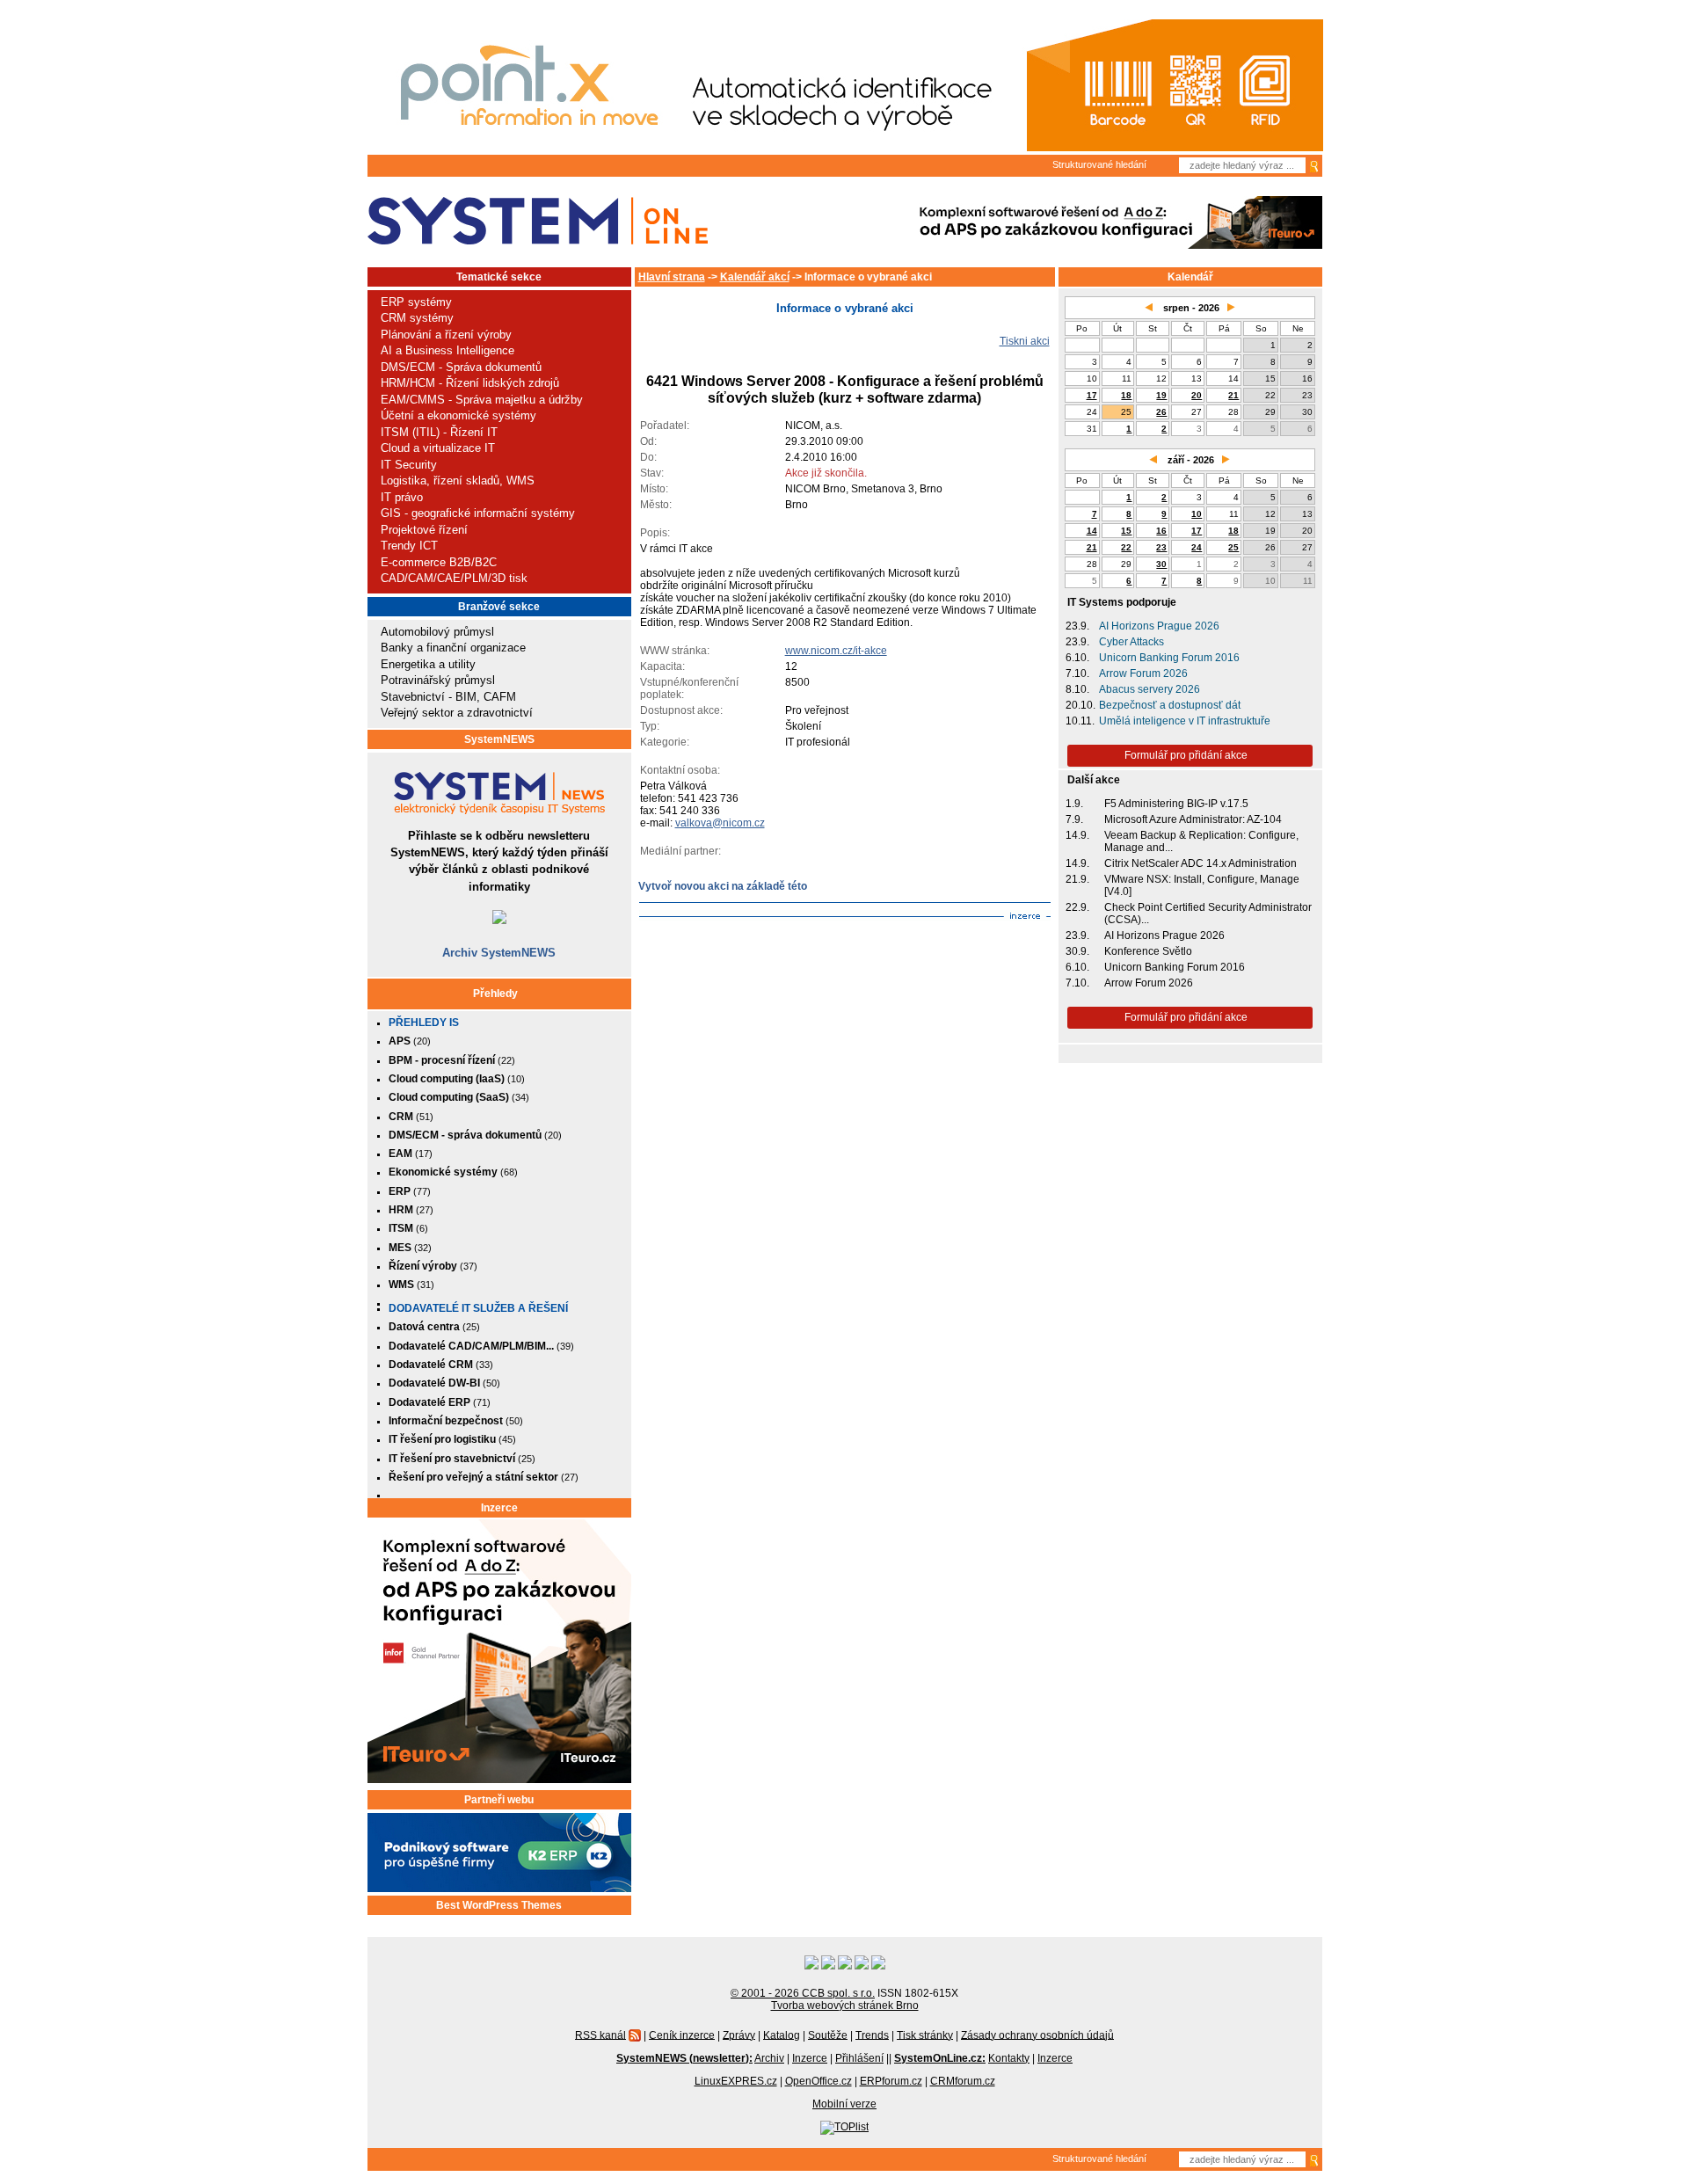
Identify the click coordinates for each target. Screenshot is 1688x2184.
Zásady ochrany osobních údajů (1037, 2035)
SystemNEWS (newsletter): (684, 2058)
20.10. (1080, 705)
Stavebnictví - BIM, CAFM (448, 697)
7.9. (1074, 819)
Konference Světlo (1148, 951)
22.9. (1077, 907)
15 (1126, 531)
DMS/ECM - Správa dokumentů (461, 367)
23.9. (1077, 626)
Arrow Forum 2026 (1143, 673)
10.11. (1080, 721)
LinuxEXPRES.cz (736, 2081)
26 (1161, 412)
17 (1092, 395)
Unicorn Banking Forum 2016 (1169, 658)
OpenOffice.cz (819, 2081)
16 (1161, 531)
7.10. (1077, 673)
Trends (872, 2035)
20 (1197, 395)
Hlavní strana (672, 277)
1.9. (1074, 804)
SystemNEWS (499, 739)
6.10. (1077, 658)
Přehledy (495, 994)
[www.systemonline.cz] (538, 221)
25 (1233, 547)
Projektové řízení (424, 530)
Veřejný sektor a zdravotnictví (457, 713)
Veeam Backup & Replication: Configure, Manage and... (1201, 841)
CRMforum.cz (963, 2081)
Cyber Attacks (1131, 642)
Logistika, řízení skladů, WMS (458, 480)
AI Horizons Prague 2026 (1159, 626)
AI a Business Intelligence (447, 350)
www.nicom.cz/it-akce (836, 651)
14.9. (1077, 835)
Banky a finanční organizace (453, 648)
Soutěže (828, 2035)
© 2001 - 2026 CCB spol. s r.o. (803, 1993)
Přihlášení (859, 2058)
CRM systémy (417, 318)
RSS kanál (600, 2035)
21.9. (1077, 879)
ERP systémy (416, 302)
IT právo (402, 497)
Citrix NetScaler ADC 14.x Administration (1201, 863)
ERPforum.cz (891, 2081)
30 (1161, 564)
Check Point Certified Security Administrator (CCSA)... (1208, 914)
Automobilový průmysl (437, 632)
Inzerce (499, 1508)
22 (1126, 547)
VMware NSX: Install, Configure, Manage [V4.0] (1202, 885)
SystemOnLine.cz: (940, 2058)
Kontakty (1009, 2058)
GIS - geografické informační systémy (478, 513)
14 (1092, 531)
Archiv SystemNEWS (499, 953)
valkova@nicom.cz (720, 823)
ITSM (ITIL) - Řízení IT (439, 432)
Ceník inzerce (682, 2035)
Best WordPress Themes (499, 1905)
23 (1161, 547)
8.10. (1077, 689)
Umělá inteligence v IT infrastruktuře (1185, 721)
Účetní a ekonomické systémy (458, 415)
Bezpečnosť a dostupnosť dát (1170, 705)
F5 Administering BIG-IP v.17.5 (1176, 804)
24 (1197, 547)
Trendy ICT (409, 546)
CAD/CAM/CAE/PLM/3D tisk (454, 578)
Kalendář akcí (755, 277)
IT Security (409, 465)
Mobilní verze (844, 2104)
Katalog (782, 2035)
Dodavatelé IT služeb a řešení (478, 1308)
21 (1233, 395)
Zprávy (739, 2035)
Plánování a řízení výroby (446, 335)
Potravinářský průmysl (438, 680)
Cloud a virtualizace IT (438, 448)
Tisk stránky (925, 2035)
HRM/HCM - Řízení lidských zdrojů (470, 383)
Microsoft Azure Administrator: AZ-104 (1193, 819)
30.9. (1077, 951)
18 (1126, 395)
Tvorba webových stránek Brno (845, 2006)
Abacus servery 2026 (1150, 689)
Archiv (769, 2058)
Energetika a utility (428, 664)
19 (1161, 395)
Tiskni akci (1025, 341)
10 (1197, 514)
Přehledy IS (424, 1023)
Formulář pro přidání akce (1186, 755)
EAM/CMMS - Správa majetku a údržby (482, 400)
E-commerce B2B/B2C (439, 562)
